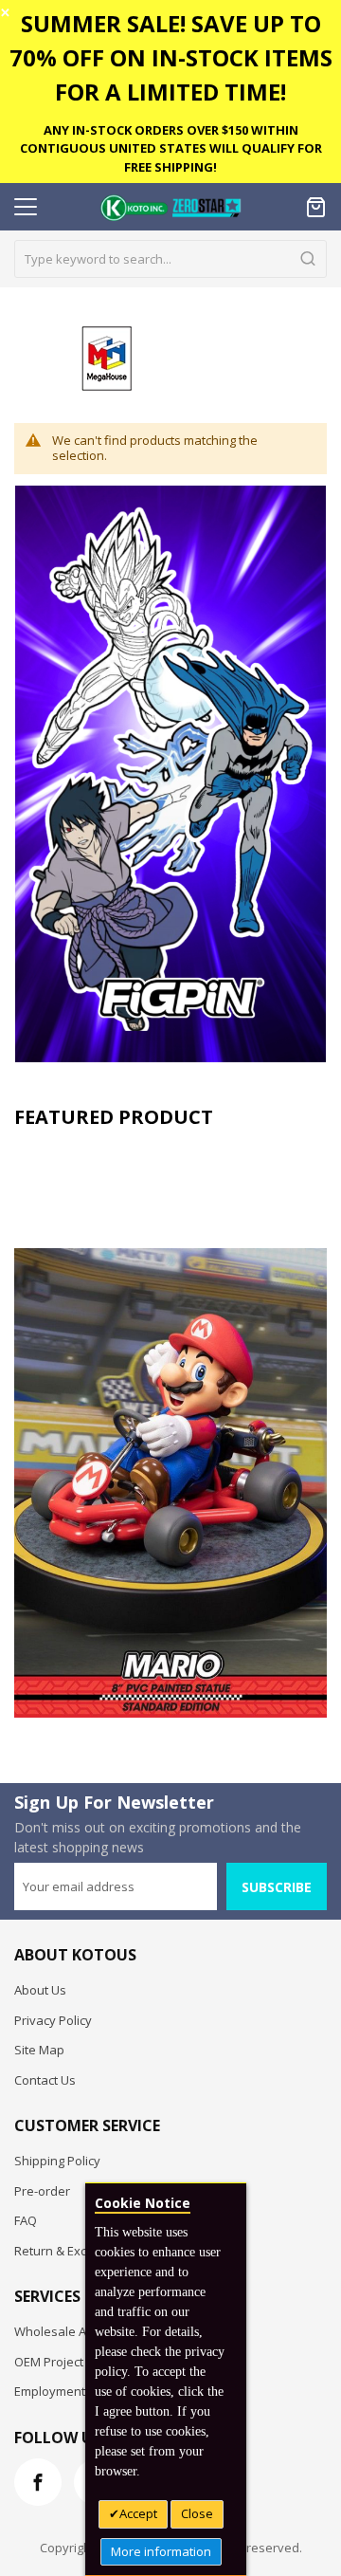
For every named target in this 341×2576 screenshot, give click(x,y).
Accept (138, 2513)
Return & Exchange (69, 2251)
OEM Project (49, 2362)
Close (197, 2513)
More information (161, 2551)
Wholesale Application (78, 2331)
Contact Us (45, 2080)
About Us (40, 1990)
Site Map (39, 2050)
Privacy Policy (53, 2020)
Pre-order (42, 2191)
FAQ (26, 2220)
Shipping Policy (57, 2161)
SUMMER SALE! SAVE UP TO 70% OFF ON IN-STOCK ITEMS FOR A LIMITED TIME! (171, 57)
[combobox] (170, 259)
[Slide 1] (170, 1428)
